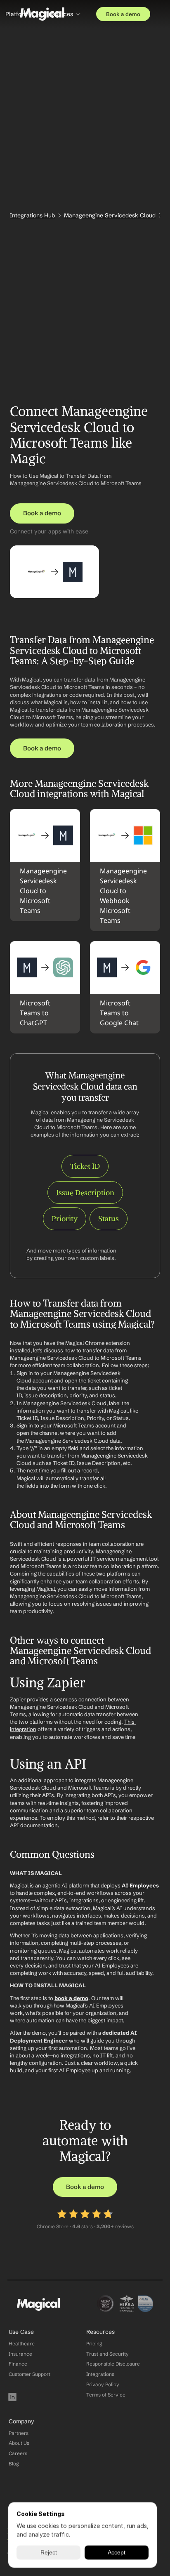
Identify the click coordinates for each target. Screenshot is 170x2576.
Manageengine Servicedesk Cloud (110, 215)
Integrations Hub (32, 215)
